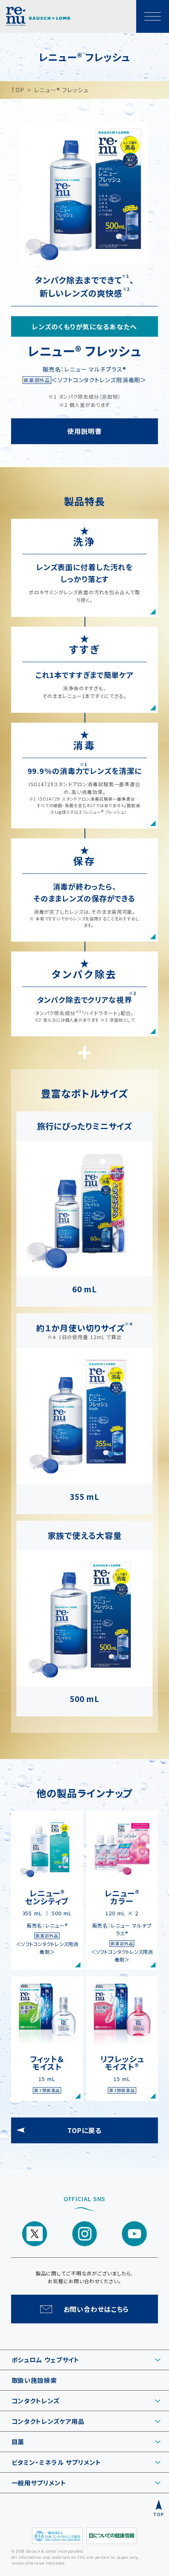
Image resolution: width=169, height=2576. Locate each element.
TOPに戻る (84, 2130)
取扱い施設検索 (34, 2380)
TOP (18, 90)
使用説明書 (84, 431)
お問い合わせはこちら (96, 2309)
